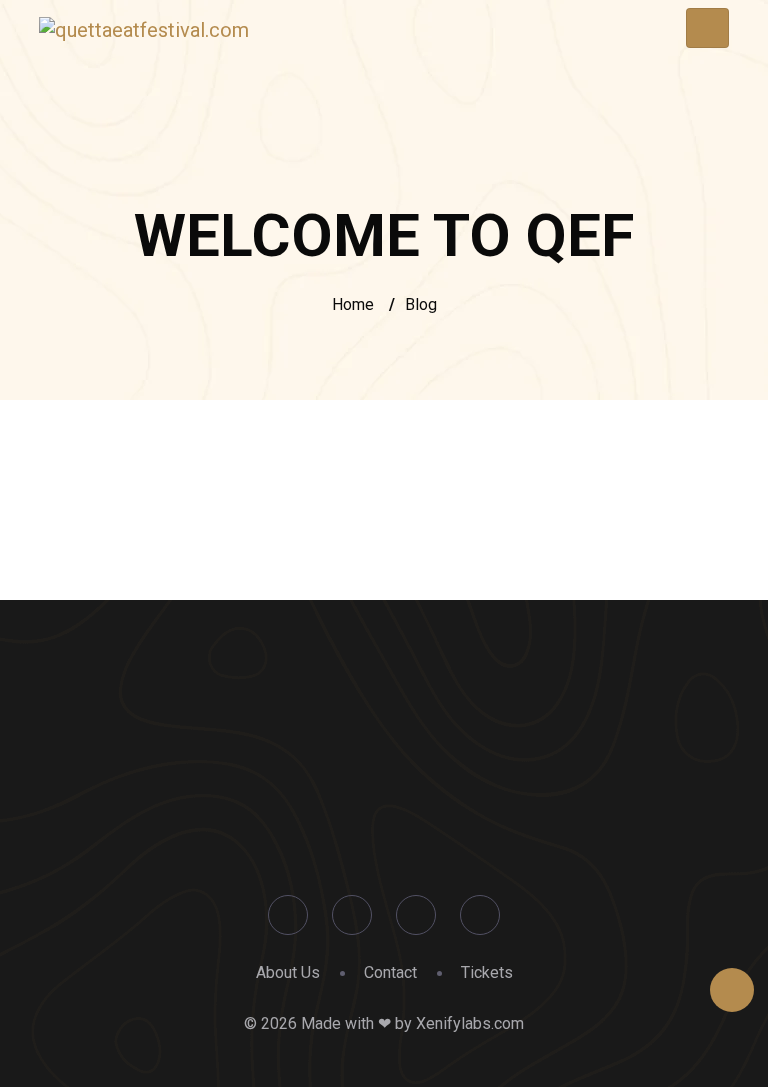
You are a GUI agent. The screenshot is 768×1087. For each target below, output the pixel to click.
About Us (288, 972)
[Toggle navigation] (707, 28)
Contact (390, 972)
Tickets (487, 972)
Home (353, 304)
